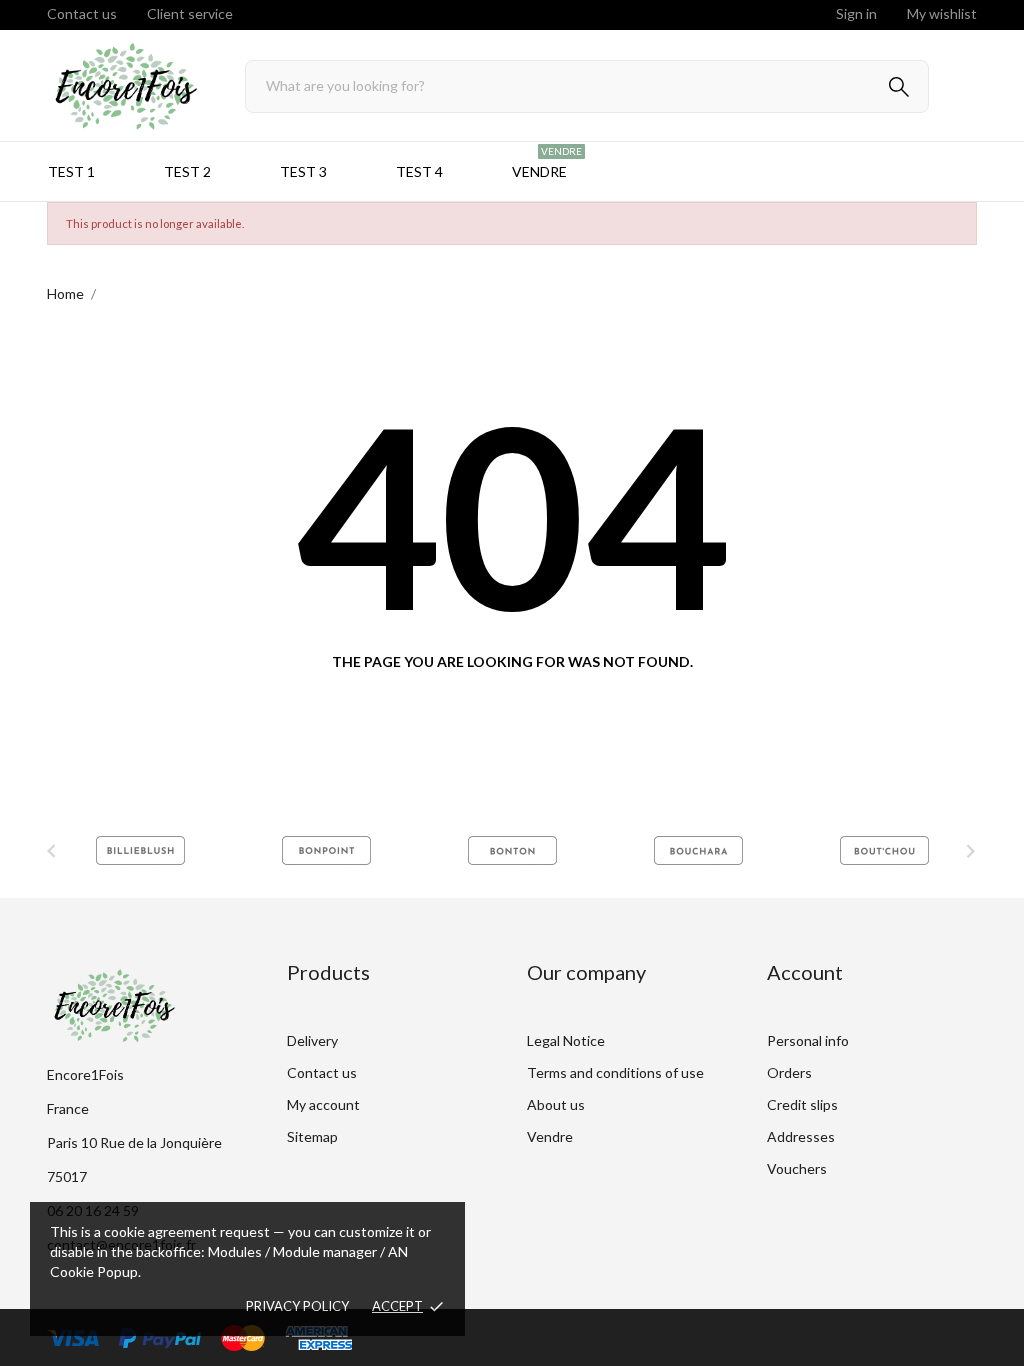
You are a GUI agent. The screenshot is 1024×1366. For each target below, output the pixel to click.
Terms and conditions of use (615, 1072)
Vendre (547, 162)
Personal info (808, 1040)
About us (556, 1104)
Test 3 (303, 171)
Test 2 (187, 171)
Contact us (82, 13)
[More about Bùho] (884, 850)
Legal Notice (566, 1040)
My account (323, 1104)
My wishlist (942, 13)
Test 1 (71, 171)
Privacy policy (297, 1306)
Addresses (801, 1136)
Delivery (312, 1040)
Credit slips (802, 1104)
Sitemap (312, 1136)
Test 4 (419, 171)
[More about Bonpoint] (140, 850)
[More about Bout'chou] (698, 850)
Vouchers (797, 1168)
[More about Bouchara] (512, 850)
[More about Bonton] (326, 850)
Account (805, 972)
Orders (789, 1072)
